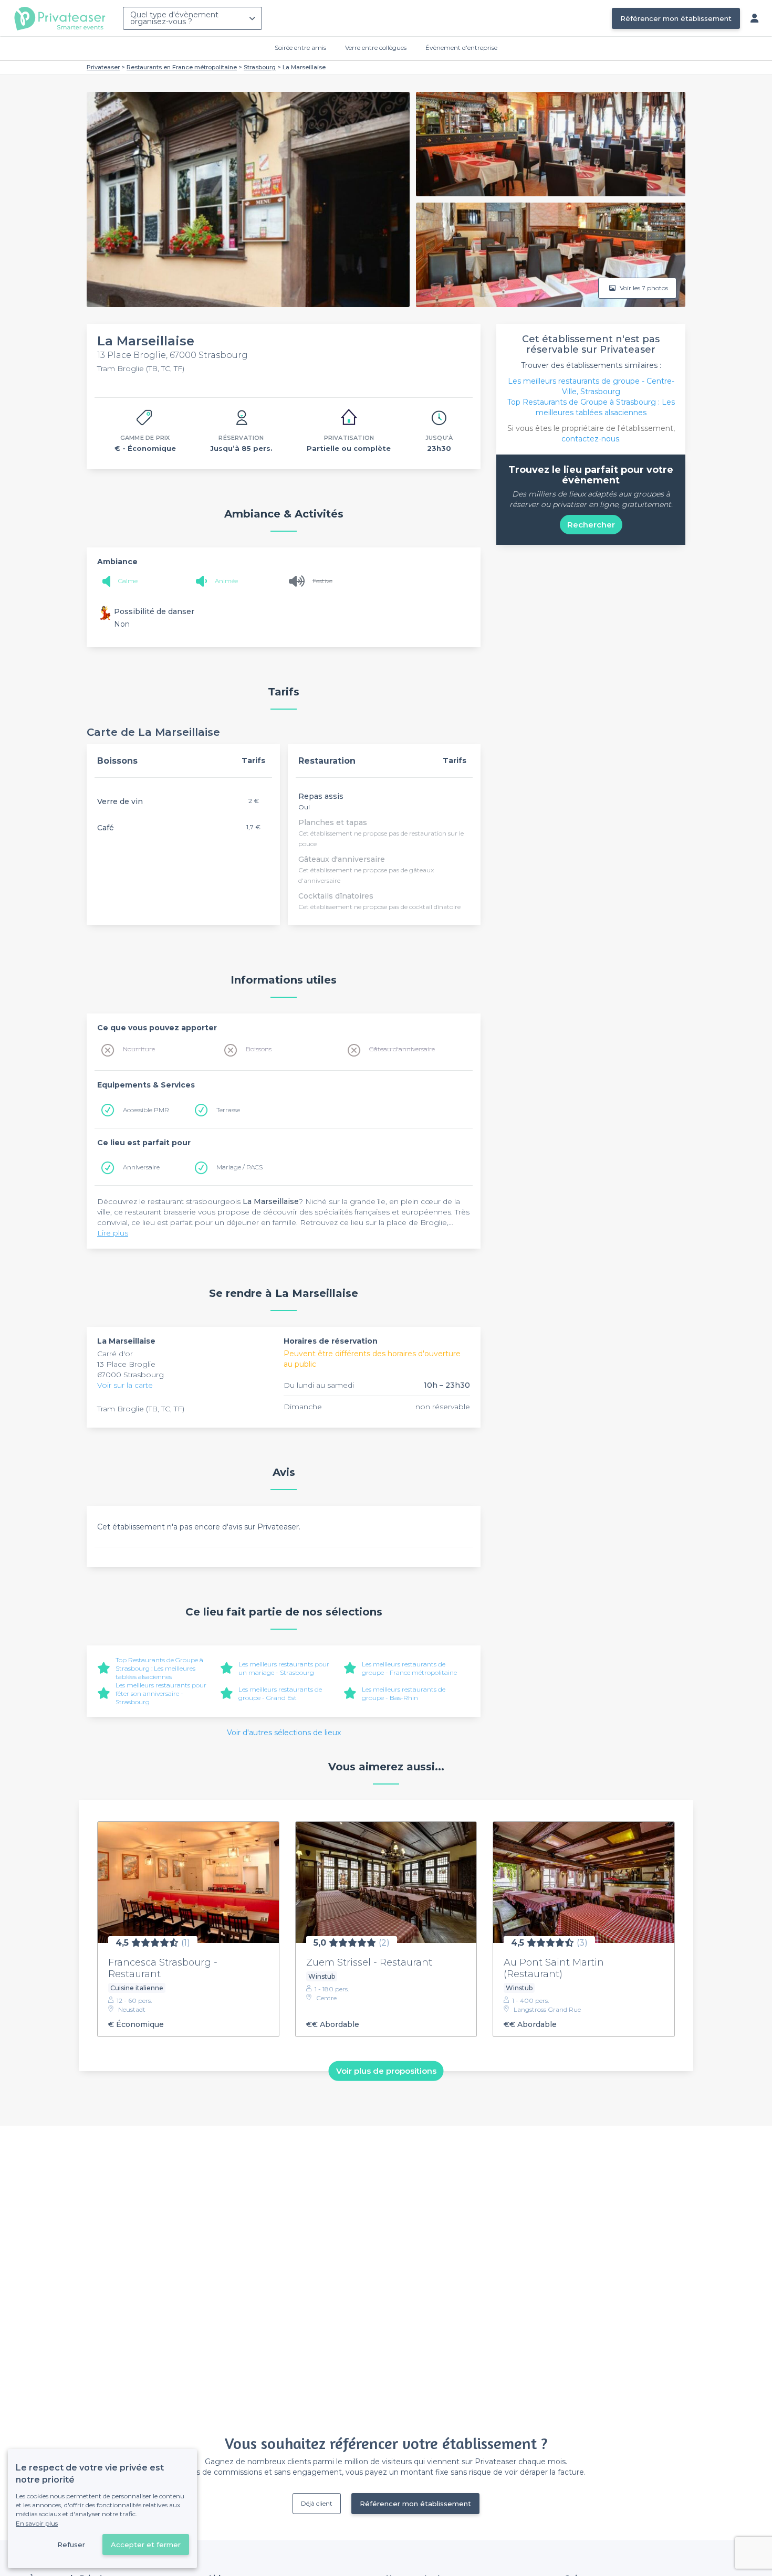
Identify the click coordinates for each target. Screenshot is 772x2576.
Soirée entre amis (300, 47)
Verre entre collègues (376, 47)
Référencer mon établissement (676, 18)
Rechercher (591, 525)
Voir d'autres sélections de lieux (284, 1733)
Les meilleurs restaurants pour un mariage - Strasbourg (284, 1668)
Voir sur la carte (125, 1385)
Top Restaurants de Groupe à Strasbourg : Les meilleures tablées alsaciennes (159, 1668)
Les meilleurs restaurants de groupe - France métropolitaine (409, 1668)
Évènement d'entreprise (461, 47)
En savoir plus (37, 2523)
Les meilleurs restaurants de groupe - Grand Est (280, 1693)
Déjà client (317, 2503)
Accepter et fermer (146, 2545)
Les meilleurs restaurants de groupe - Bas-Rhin (404, 1693)
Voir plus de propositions (386, 2071)
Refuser (71, 2545)
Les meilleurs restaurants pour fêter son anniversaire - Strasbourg (161, 1693)
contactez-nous (590, 439)
